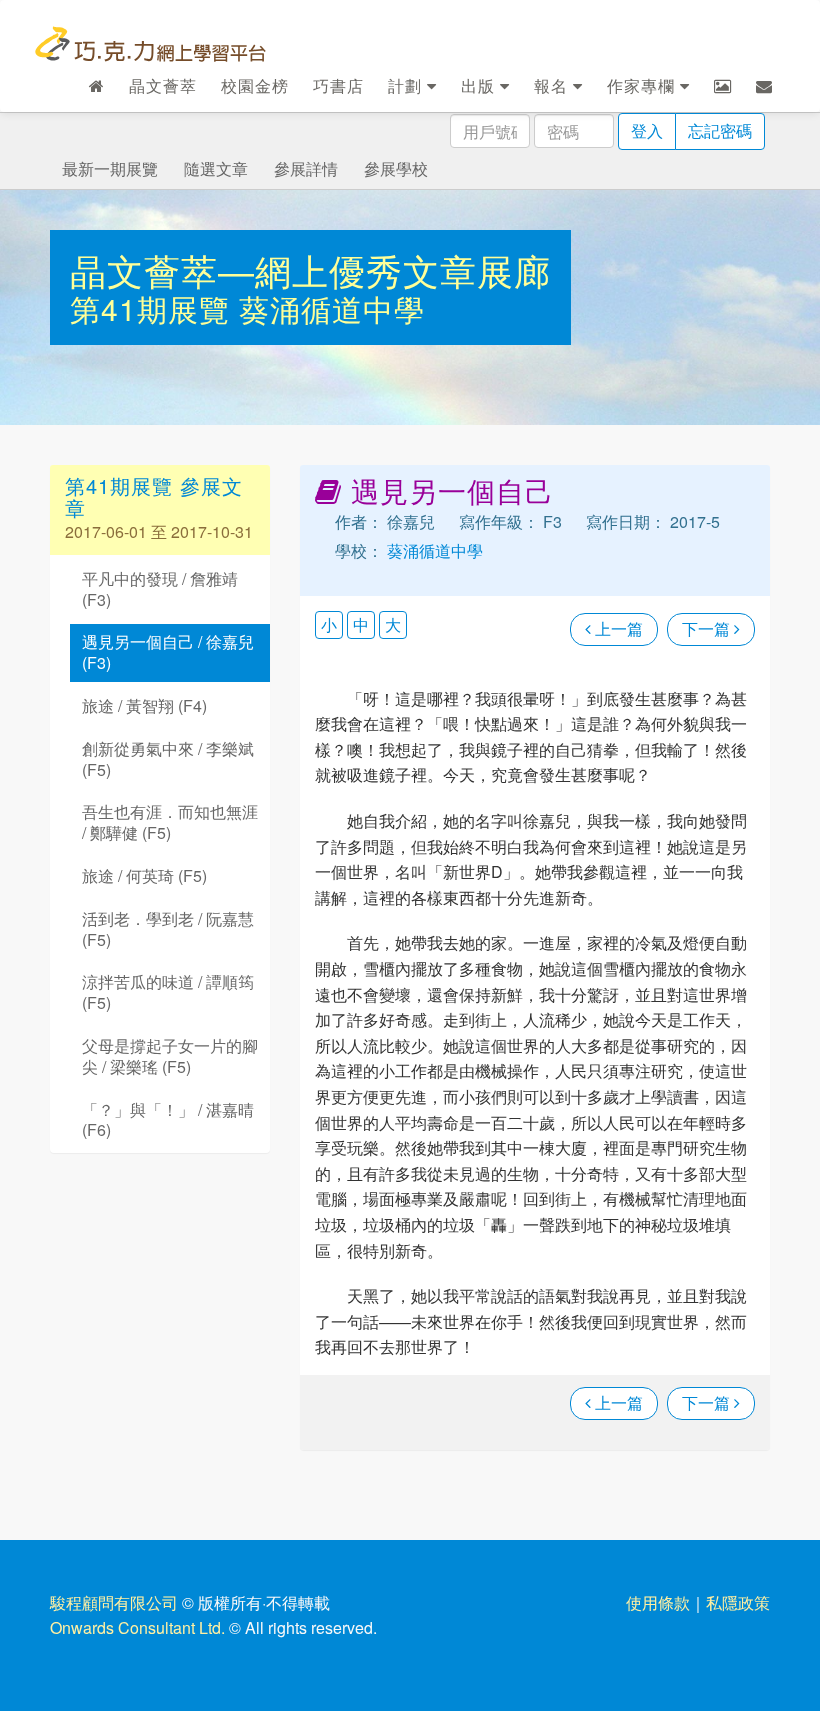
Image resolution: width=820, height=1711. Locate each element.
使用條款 (658, 1602)
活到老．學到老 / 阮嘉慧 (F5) (168, 929)
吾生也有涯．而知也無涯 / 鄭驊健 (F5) (170, 822)
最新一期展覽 (110, 168)
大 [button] (393, 624)
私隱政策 (738, 1602)
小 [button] (329, 624)
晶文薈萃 (163, 85)
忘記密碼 (720, 130)
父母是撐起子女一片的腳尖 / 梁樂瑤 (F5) (170, 1056)
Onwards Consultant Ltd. (137, 1627)
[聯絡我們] (764, 86)
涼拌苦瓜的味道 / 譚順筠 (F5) (168, 992)
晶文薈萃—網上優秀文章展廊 (310, 269)
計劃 (407, 85)
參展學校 (396, 168)
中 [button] (361, 624)
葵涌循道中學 (332, 308)
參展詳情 (306, 168)
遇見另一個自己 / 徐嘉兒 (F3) (168, 652)
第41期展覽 (154, 308)
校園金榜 (255, 85)
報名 (553, 85)
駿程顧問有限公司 (114, 1602)
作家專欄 (643, 85)
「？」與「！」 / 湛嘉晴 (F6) (168, 1120)
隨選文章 (216, 168)
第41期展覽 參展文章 (154, 496)
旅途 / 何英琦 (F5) (144, 875)
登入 (647, 130)
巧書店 (338, 85)
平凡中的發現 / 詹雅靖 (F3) (160, 589)
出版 (480, 85)
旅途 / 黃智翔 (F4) (144, 705)
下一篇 (708, 628)
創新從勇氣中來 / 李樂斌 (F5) (168, 759)
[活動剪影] (723, 86)
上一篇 (617, 628)
